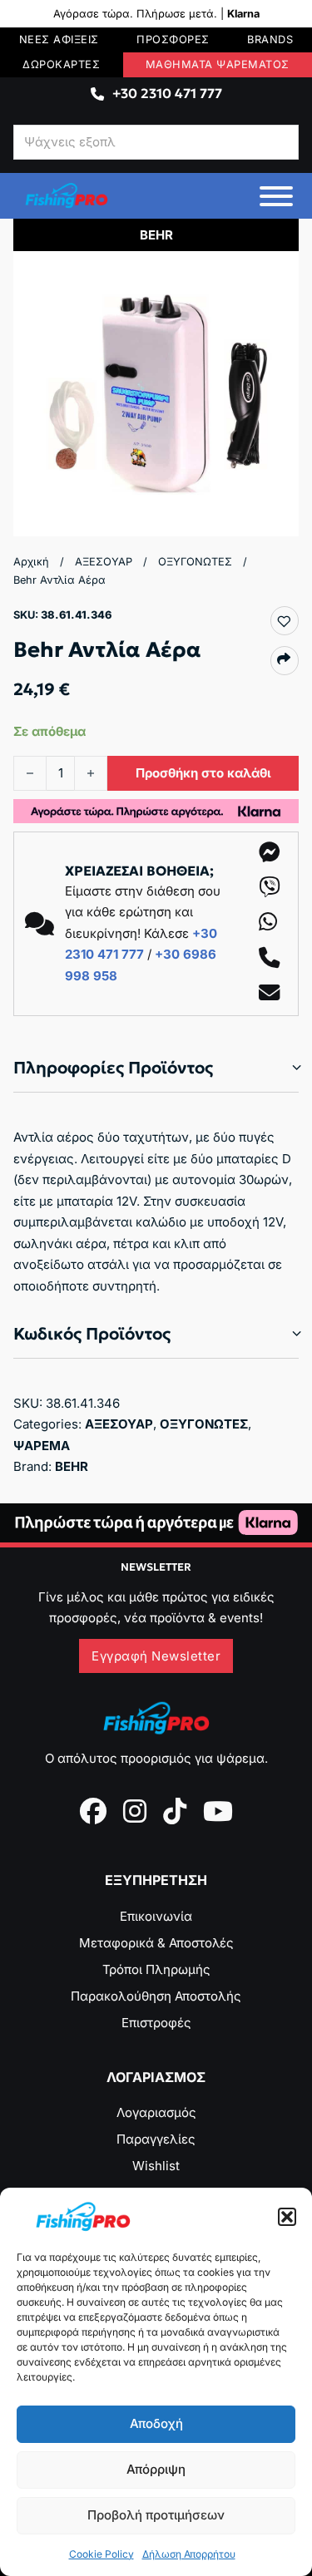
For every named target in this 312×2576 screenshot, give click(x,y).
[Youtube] (218, 1811)
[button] (287, 2217)
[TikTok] (175, 1811)
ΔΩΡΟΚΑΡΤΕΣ (61, 64)
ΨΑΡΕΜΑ (42, 1446)
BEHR (72, 1466)
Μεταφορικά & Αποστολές (156, 1943)
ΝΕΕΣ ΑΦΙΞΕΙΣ (59, 39)
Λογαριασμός (156, 2112)
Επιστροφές (156, 2023)
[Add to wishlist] (284, 621)
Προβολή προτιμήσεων (156, 2515)
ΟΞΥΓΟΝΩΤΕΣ (195, 562)
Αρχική (31, 562)
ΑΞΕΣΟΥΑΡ (104, 562)
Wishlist (156, 2166)
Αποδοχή (156, 2423)
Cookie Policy (102, 2554)
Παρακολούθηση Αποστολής (156, 1996)
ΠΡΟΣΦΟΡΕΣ (173, 39)
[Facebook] (93, 1811)
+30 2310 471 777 (167, 93)
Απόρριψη (156, 2469)
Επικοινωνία (156, 1916)
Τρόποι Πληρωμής (156, 1969)
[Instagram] (135, 1811)
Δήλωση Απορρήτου (189, 2554)
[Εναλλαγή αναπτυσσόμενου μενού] (97, 94)
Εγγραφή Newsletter (156, 1656)
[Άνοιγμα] (276, 196)
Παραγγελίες (156, 2139)
